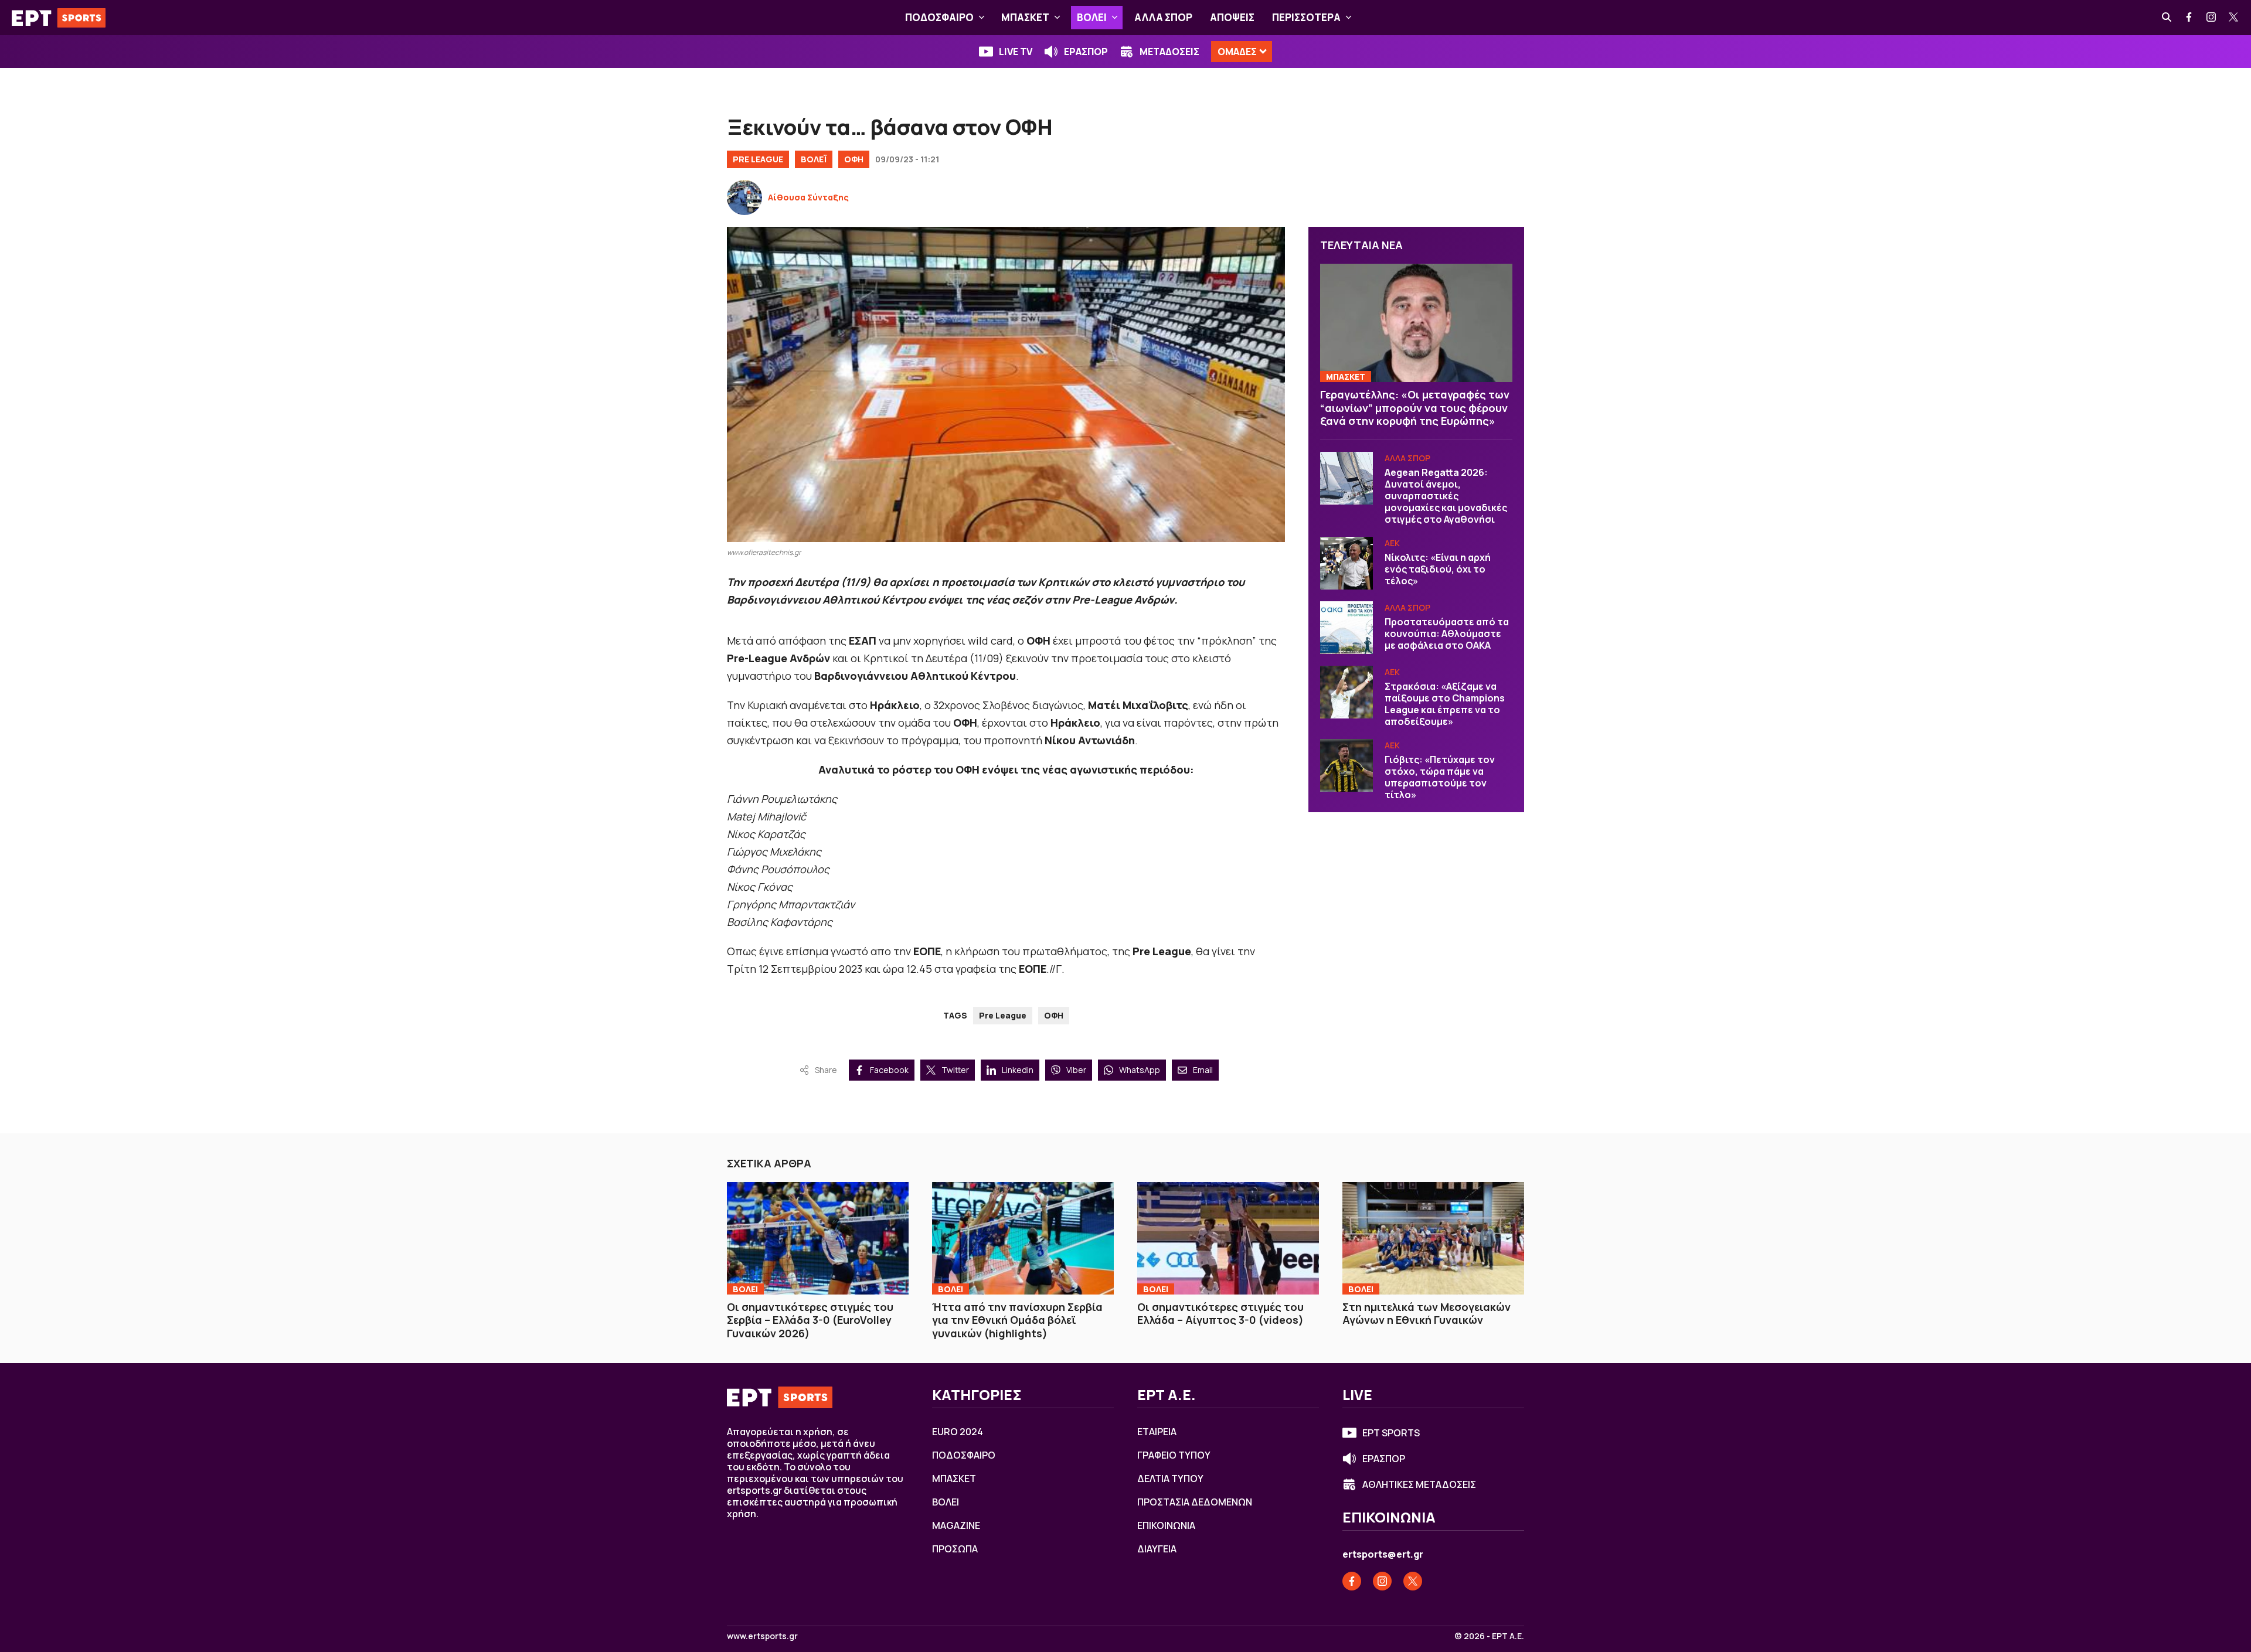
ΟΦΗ (854, 159)
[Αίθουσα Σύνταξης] (744, 197)
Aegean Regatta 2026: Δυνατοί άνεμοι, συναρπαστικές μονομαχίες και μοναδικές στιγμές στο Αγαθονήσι (1446, 496)
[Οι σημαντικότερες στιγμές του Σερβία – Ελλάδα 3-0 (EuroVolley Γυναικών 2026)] (818, 1238)
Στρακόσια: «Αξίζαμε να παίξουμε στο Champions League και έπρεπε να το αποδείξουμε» (1445, 704)
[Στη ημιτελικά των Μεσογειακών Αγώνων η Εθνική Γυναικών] (1433, 1238)
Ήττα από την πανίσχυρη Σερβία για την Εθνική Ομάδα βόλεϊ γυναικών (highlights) (1017, 1320)
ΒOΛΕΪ (814, 159)
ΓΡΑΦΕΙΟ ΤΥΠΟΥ (1174, 1455)
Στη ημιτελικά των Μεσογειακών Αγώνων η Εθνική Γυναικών (1427, 1314)
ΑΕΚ (1392, 543)
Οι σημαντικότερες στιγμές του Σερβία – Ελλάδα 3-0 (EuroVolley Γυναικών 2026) (810, 1320)
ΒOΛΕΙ (1092, 17)
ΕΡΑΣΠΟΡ (1086, 52)
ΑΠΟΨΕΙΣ (1232, 17)
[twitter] (2234, 18)
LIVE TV (1016, 52)
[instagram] (2212, 18)
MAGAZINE (956, 1525)
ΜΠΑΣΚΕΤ (1025, 17)
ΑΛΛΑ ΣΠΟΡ (1163, 17)
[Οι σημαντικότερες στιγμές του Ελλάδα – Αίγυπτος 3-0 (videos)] (1228, 1238)
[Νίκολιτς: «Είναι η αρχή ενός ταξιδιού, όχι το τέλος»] (1346, 563)
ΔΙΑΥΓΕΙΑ (1157, 1549)
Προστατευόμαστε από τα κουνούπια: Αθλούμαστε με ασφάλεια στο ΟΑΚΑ (1447, 633)
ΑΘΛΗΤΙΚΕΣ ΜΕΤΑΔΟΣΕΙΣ (1419, 1484)
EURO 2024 (958, 1432)
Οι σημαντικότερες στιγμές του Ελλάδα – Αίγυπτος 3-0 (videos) (1220, 1314)
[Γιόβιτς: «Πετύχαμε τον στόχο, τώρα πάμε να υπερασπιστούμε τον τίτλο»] (1346, 765)
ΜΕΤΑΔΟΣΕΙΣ (1169, 52)
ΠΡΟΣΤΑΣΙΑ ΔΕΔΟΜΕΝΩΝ (1195, 1502)
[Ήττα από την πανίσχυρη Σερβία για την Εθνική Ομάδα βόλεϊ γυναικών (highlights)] (1023, 1238)
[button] (982, 18)
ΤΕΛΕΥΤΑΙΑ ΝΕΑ (1361, 245)
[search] (2167, 18)
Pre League (758, 159)
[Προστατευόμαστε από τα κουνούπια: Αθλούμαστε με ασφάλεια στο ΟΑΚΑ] (1346, 628)
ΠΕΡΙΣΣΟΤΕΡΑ (1306, 17)
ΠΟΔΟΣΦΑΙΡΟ (939, 17)
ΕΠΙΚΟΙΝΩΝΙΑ (1166, 1525)
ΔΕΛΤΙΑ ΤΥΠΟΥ (1170, 1479)
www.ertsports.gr (762, 1636)
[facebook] (2189, 18)
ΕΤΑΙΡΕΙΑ (1157, 1432)
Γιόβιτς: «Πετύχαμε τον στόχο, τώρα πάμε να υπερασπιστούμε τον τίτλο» (1440, 777)
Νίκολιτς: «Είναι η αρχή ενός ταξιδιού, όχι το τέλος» (1438, 569)
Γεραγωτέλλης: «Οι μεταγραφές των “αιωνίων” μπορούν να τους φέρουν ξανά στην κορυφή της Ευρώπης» (1415, 408)
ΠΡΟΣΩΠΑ (955, 1549)
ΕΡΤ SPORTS (1391, 1433)
